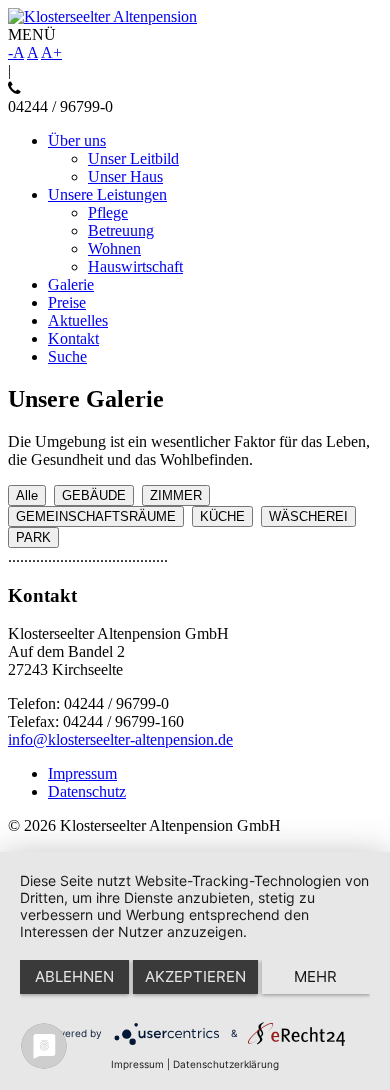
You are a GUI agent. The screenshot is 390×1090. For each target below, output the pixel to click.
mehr (315, 976)
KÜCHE (222, 516)
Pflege (108, 212)
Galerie (71, 284)
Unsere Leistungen (107, 194)
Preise (67, 302)
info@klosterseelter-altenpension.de (120, 739)
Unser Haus (125, 176)
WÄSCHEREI (308, 516)
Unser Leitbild (133, 158)
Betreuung (121, 230)
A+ (51, 52)
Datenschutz (87, 791)
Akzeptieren (195, 976)
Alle (27, 495)
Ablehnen (74, 976)
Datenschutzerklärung (226, 1064)
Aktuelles (78, 320)
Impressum (82, 773)
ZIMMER (176, 495)
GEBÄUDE (94, 495)
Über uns (77, 140)
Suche (67, 356)
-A (16, 52)
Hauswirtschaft (135, 266)
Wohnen (114, 248)
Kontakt (73, 338)
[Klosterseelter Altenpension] (102, 16)
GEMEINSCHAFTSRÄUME (96, 516)
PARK (33, 537)
